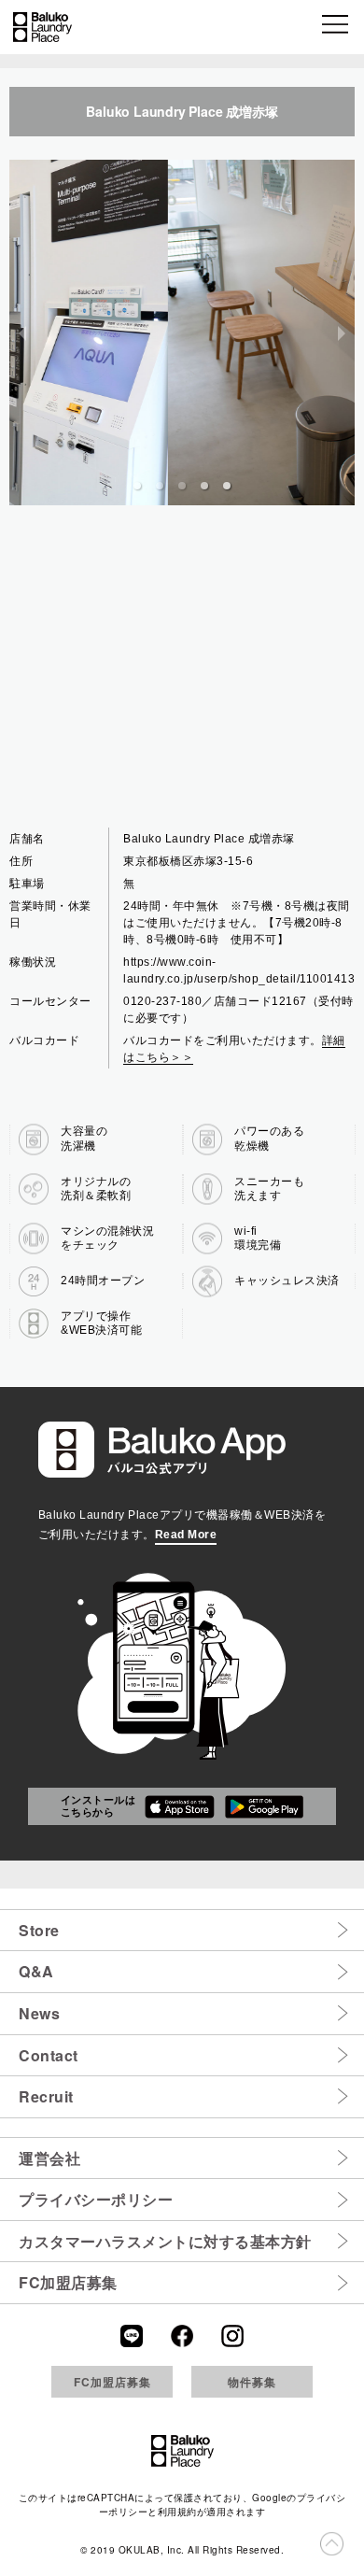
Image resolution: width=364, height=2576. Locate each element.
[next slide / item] (342, 333)
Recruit (46, 2096)
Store (39, 1930)
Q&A (36, 1971)
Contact (49, 2055)
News (39, 2013)
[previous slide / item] (22, 333)
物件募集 (252, 2382)
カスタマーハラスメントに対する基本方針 (165, 2241)
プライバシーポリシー (96, 2199)
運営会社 (49, 2158)
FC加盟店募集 (68, 2282)
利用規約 (177, 2512)
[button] (336, 27)
